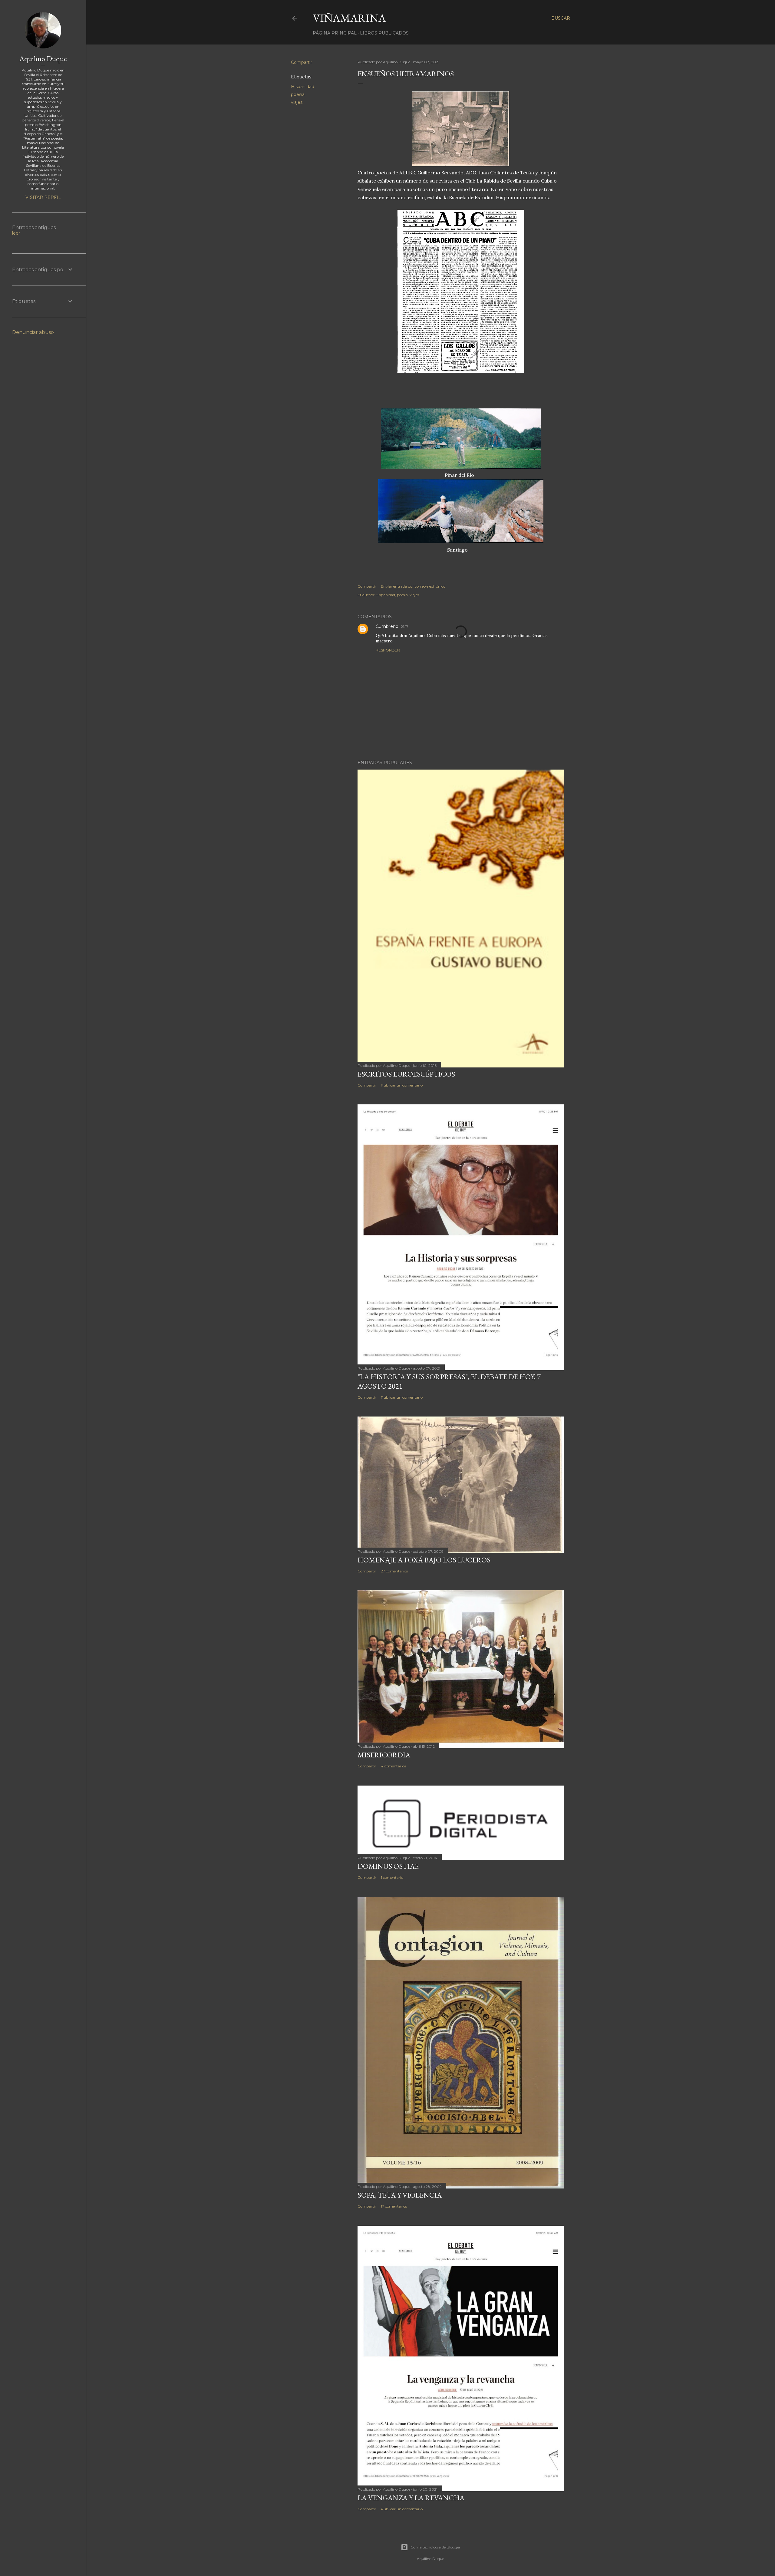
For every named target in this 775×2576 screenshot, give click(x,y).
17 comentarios (394, 2206)
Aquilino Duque (43, 59)
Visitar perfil (43, 197)
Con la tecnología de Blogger (435, 2547)
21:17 (405, 627)
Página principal (335, 33)
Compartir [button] (302, 62)
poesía (298, 94)
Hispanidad (303, 87)
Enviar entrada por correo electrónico (413, 586)
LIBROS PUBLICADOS (384, 33)
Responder (388, 650)
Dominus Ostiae (388, 1866)
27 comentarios (394, 1571)
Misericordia (384, 1755)
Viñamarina (349, 18)
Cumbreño (387, 626)
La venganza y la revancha (411, 2498)
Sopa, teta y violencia (400, 2195)
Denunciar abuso (33, 332)
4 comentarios (393, 1766)
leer (16, 233)
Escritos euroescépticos (406, 1074)
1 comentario (392, 1877)
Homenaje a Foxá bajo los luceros (424, 1560)
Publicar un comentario (402, 1085)
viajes (297, 102)
